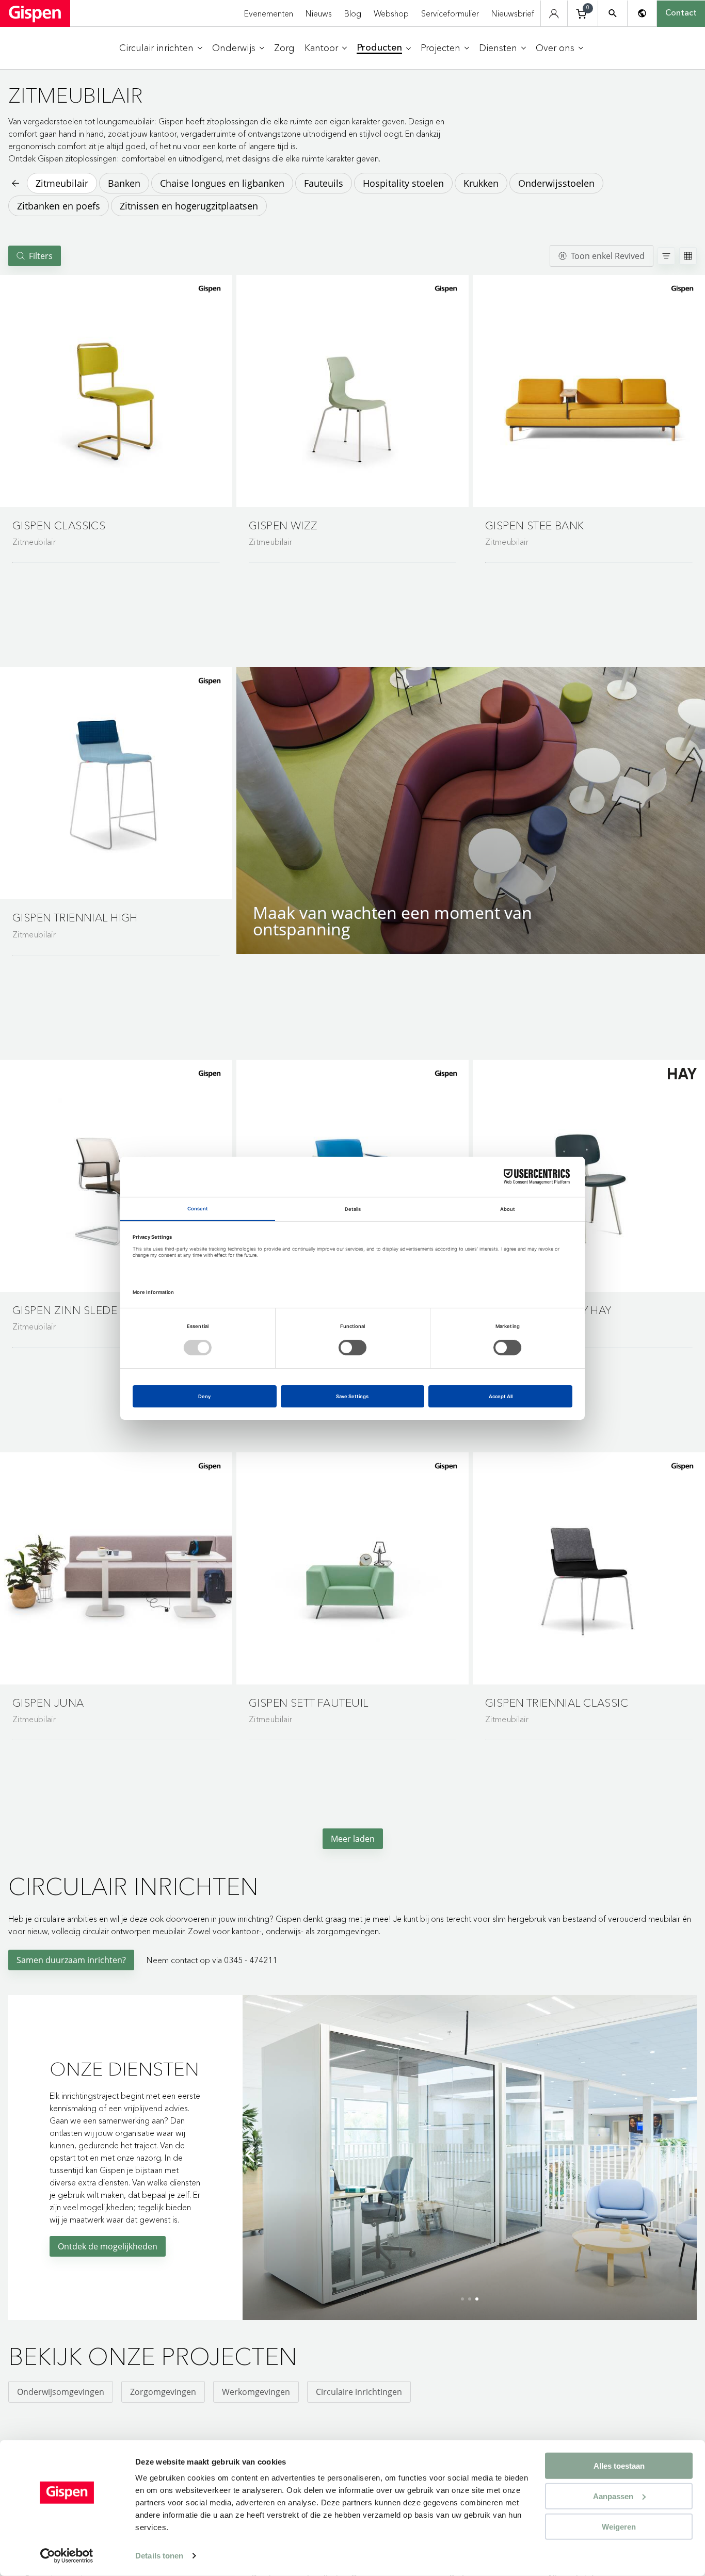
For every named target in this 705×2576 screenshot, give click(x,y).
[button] (116, 391)
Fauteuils (324, 183)
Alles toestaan (619, 2466)
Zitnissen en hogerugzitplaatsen (189, 206)
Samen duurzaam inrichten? (71, 1960)
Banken (124, 183)
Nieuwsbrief (513, 13)
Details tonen (159, 2556)
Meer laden (353, 1839)
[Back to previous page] (14, 183)
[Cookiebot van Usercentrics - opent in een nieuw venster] (67, 2556)
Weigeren (619, 2526)
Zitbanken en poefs (59, 206)
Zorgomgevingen (163, 2392)
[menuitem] (161, 48)
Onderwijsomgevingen (61, 2392)
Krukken (481, 183)
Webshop (391, 13)
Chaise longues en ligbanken (222, 183)
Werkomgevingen (256, 2392)
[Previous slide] (253, 2154)
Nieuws (319, 13)
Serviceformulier (450, 13)
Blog (353, 13)
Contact (681, 13)
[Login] (554, 14)
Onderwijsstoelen (556, 183)
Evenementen (269, 13)
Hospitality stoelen (403, 183)
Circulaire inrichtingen (359, 2392)
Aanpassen (613, 2496)
